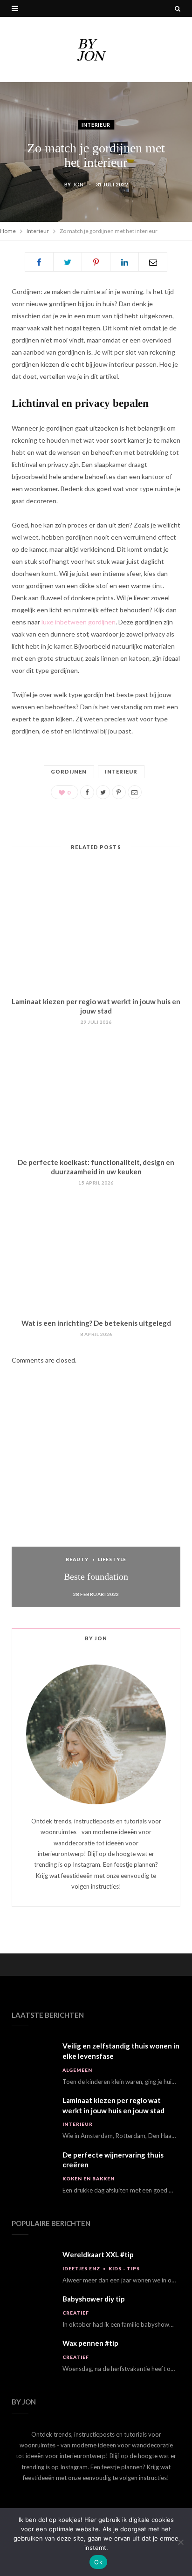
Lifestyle (112, 1559)
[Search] (178, 8)
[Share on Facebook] (39, 262)
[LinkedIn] (124, 262)
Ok (98, 2562)
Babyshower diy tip (94, 2299)
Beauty (77, 1559)
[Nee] (180, 2542)
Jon (78, 184)
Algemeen (77, 2070)
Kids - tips (124, 2268)
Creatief (76, 2313)
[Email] (153, 262)
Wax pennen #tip (90, 2343)
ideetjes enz (81, 2268)
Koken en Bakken (89, 2179)
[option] (96, 1508)
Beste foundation (96, 1576)
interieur (121, 771)
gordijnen (69, 771)
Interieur (96, 125)
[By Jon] (96, 49)
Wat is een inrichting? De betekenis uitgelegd (96, 1323)
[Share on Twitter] (68, 262)
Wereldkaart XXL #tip (98, 2254)
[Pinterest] (96, 262)
